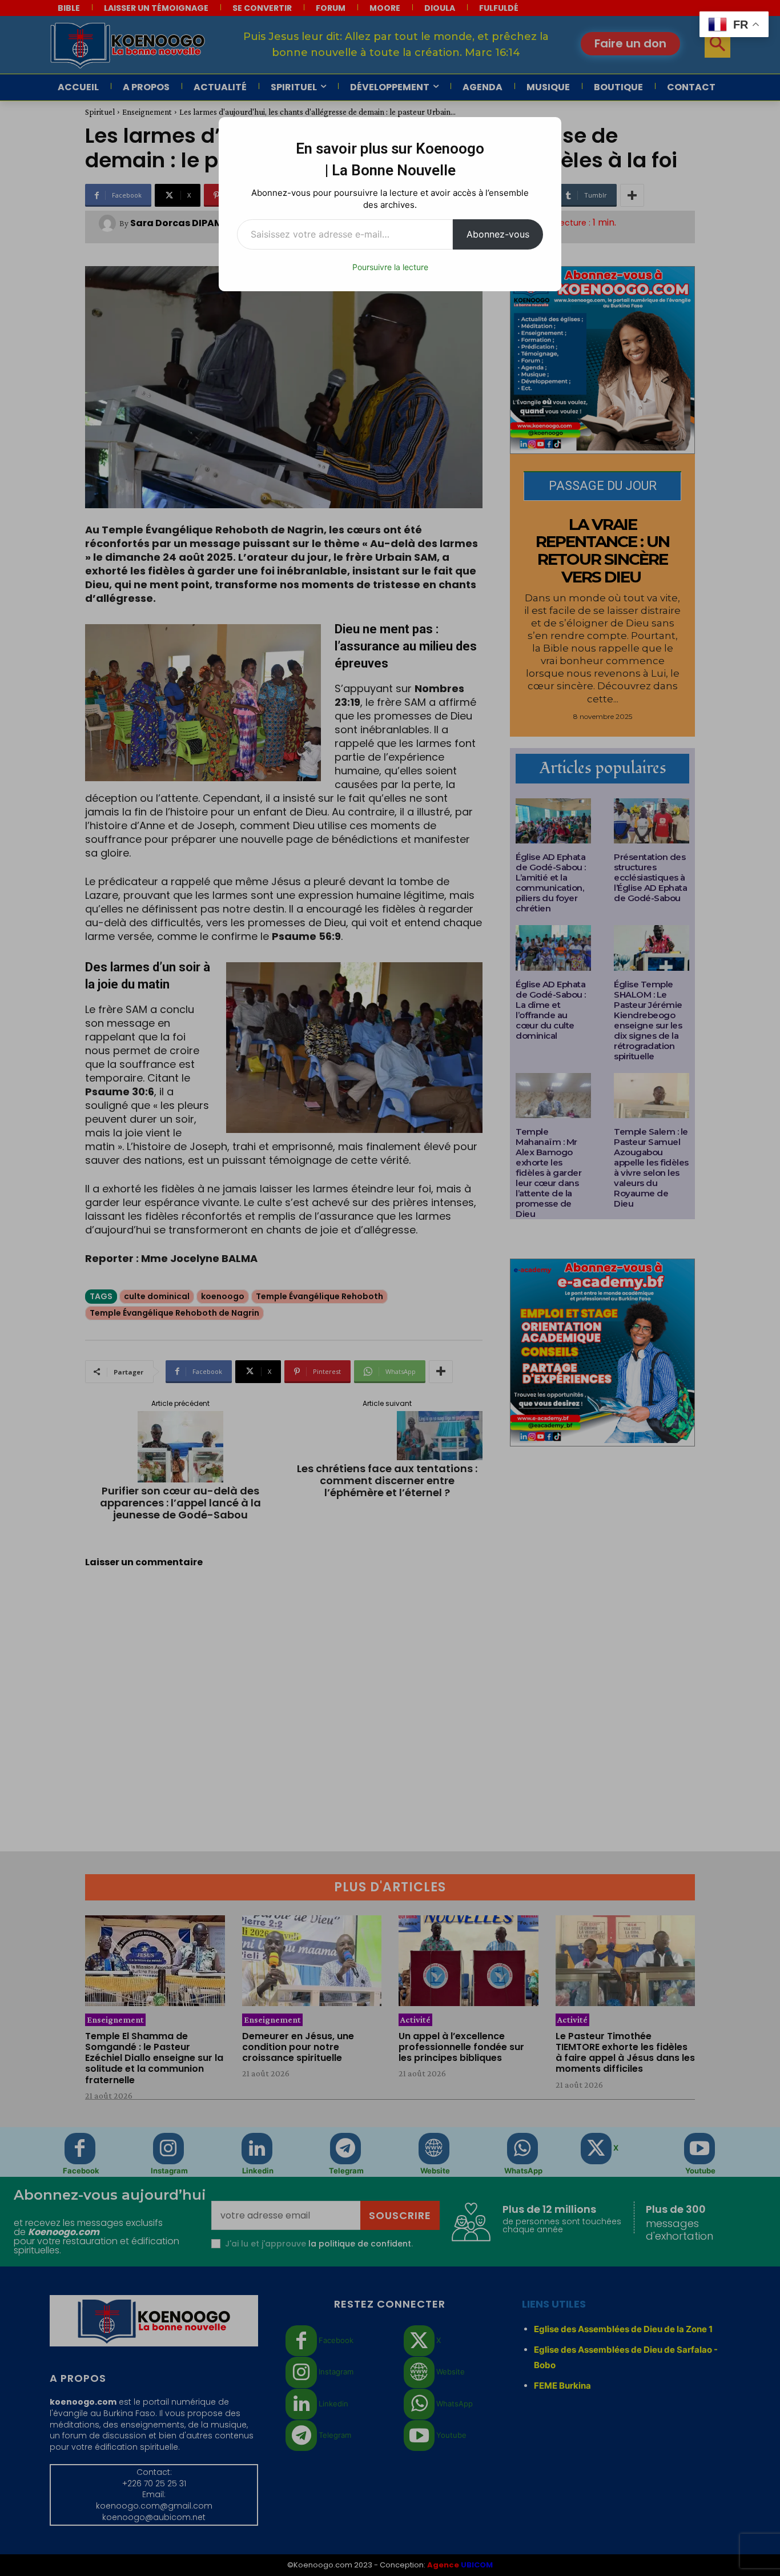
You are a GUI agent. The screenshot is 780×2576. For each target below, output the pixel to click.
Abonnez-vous (498, 234)
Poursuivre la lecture (390, 267)
